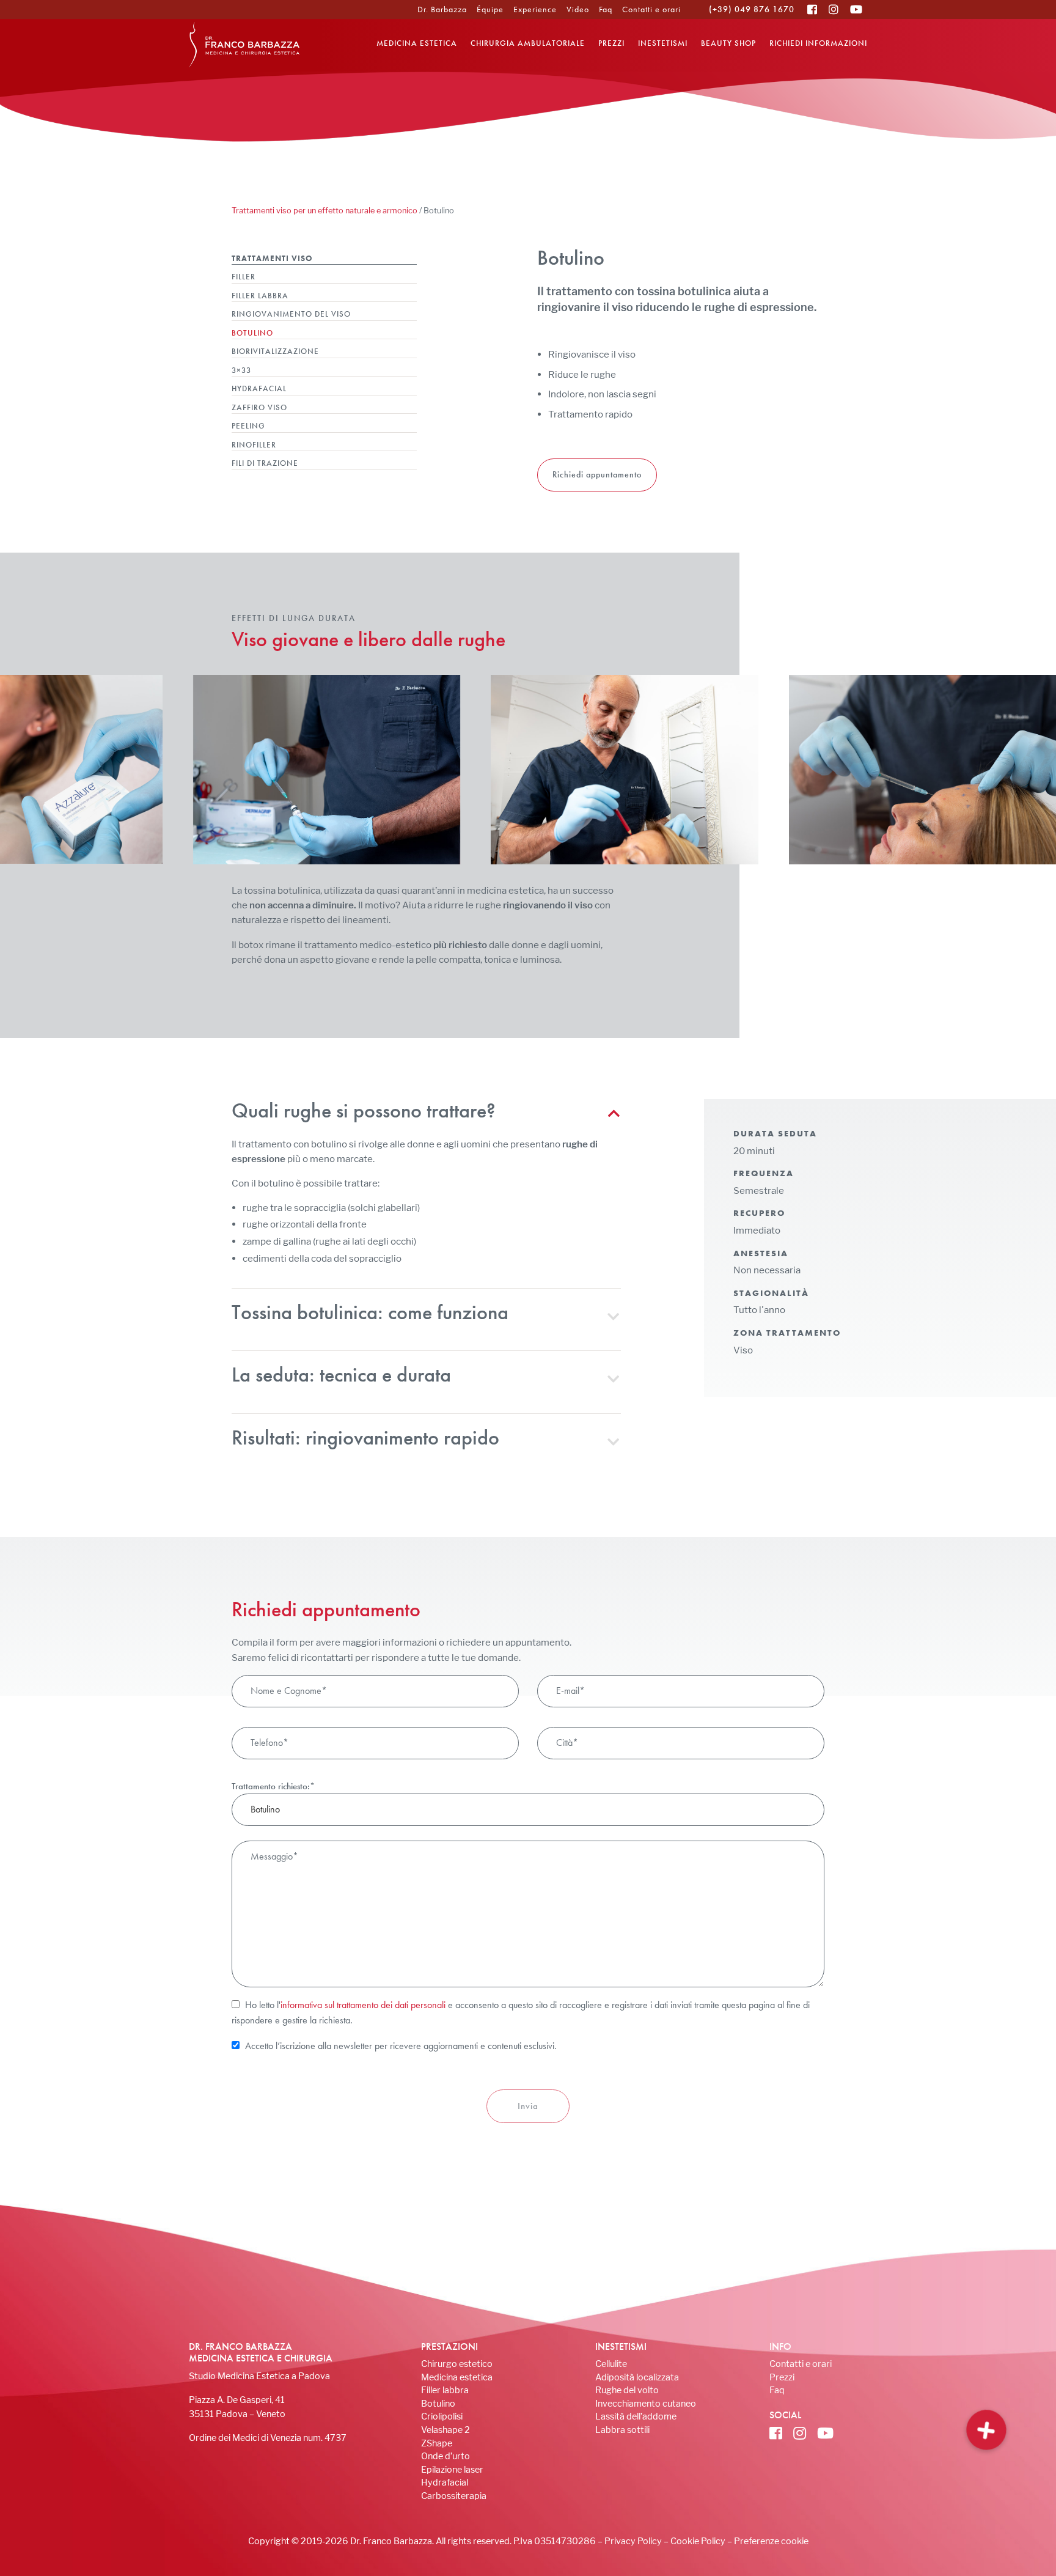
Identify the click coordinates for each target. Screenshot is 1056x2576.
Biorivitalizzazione (275, 351)
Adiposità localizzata (637, 2377)
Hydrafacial (259, 388)
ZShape (437, 2443)
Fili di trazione (265, 463)
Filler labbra (260, 296)
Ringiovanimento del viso (291, 314)
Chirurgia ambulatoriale (528, 43)
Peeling (248, 426)
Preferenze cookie (771, 2541)
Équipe (490, 9)
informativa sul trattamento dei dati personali (363, 2005)
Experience (535, 9)
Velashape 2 (446, 2430)
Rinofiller (254, 445)
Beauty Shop (728, 43)
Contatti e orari (651, 9)
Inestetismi (663, 43)
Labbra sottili (622, 2430)
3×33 (241, 370)
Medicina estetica (417, 43)
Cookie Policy (698, 2541)
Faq (606, 9)
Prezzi (611, 43)
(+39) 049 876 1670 (752, 9)
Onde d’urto (446, 2456)
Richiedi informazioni (818, 43)
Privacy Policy (633, 2541)
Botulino (252, 333)
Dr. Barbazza (442, 9)
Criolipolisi (442, 2416)
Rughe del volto (627, 2390)
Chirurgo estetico (457, 2364)
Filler (244, 277)
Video (578, 9)
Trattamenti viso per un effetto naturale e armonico (324, 211)
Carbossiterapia (454, 2496)
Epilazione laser (452, 2469)
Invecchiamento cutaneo (646, 2403)
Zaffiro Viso (259, 407)
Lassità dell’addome (636, 2416)
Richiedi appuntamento (597, 474)
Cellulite (611, 2364)
